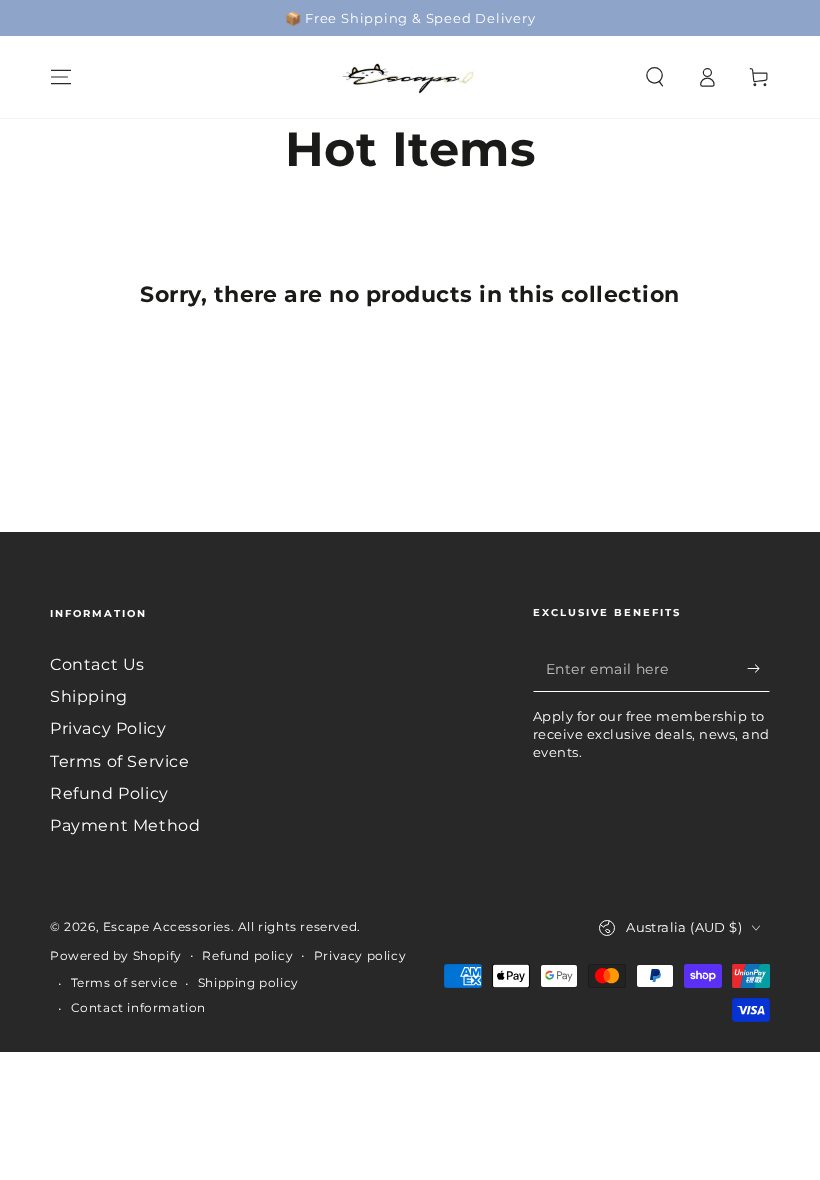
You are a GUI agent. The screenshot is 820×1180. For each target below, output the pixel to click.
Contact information (138, 1007)
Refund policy (247, 955)
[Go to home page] (410, 77)
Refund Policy (109, 793)
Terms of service (124, 982)
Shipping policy (248, 982)
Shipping (89, 696)
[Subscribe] (758, 669)
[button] (655, 77)
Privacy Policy (108, 728)
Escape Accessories (167, 926)
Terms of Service (120, 761)
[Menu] (61, 77)
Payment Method (125, 825)
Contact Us (97, 664)
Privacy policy (360, 955)
